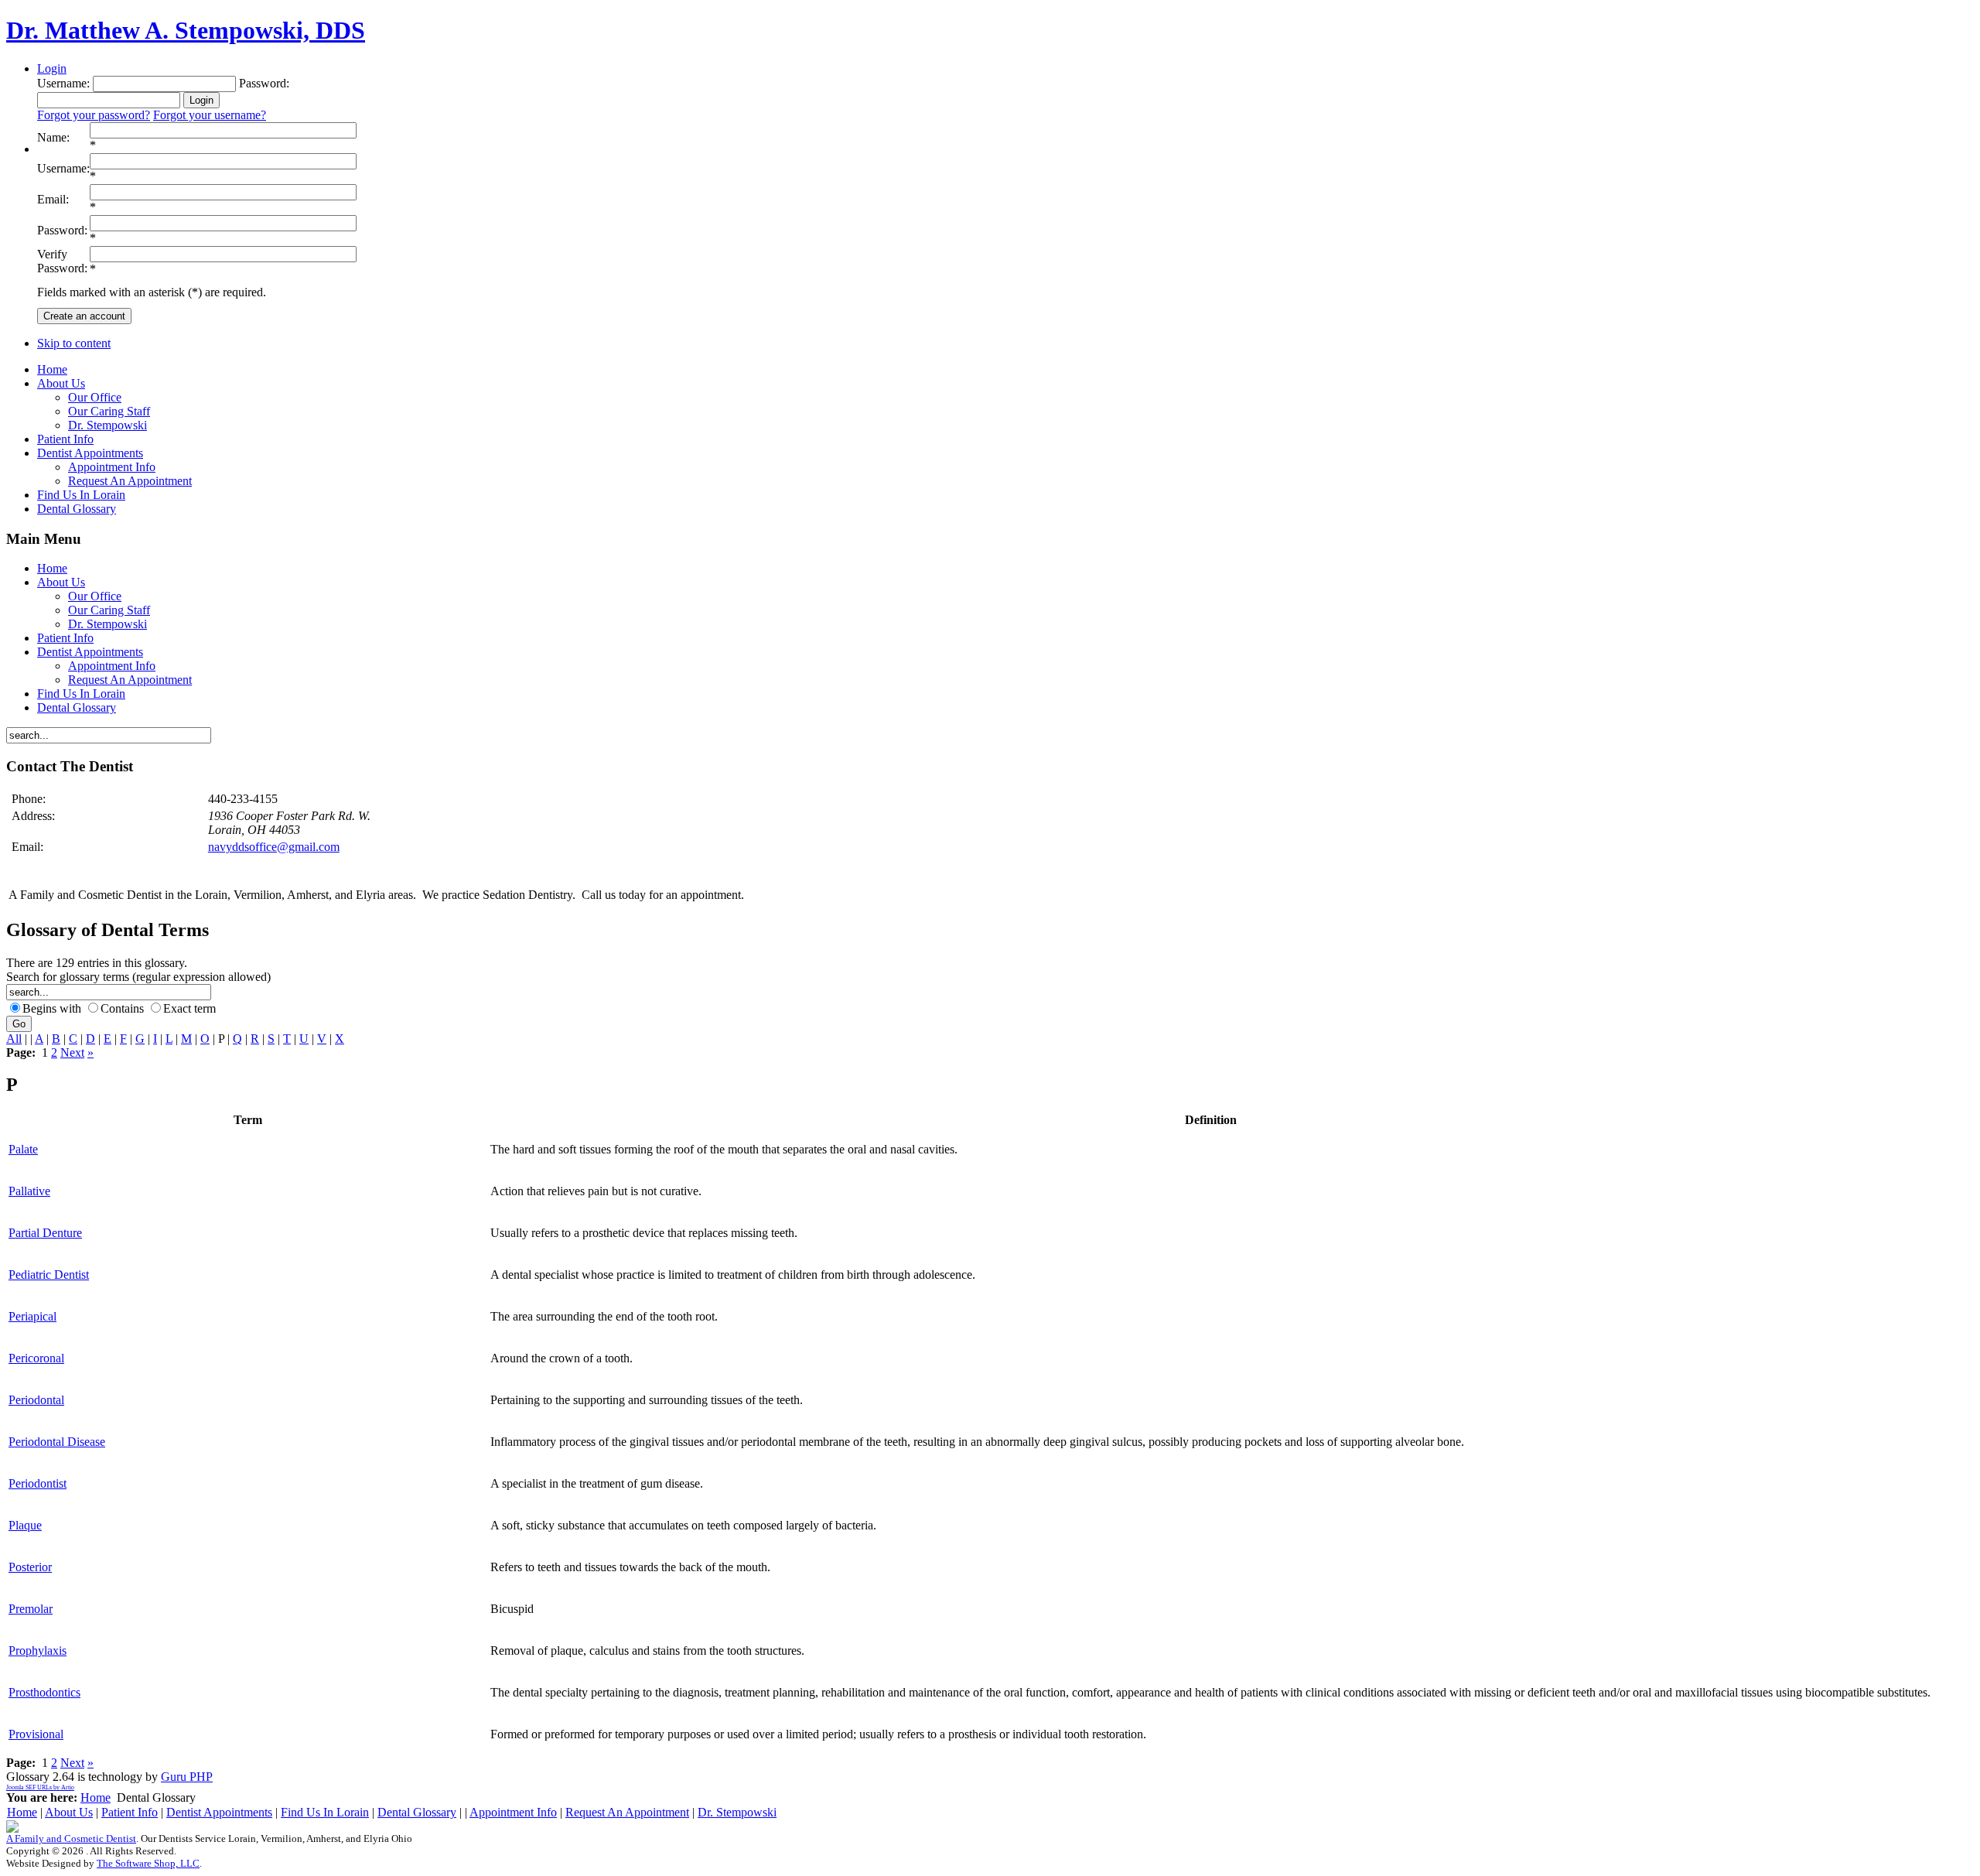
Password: (62, 230)
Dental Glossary (417, 1812)
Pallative (29, 1191)
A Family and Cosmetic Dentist (71, 1838)
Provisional (36, 1734)
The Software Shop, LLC (148, 1863)
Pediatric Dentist (49, 1275)
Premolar (31, 1609)
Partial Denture (45, 1233)
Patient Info (130, 1812)
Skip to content (74, 343)
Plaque (25, 1525)
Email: (53, 199)
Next (72, 1052)
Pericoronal (36, 1358)
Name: (53, 137)
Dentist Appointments (219, 1812)
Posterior (30, 1567)
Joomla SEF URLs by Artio (40, 1787)
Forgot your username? (210, 115)
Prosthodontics (44, 1692)
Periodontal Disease (57, 1442)
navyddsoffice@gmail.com (274, 847)
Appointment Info (513, 1812)
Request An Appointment (627, 1812)
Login (52, 68)
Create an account (84, 316)
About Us (69, 1812)
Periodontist (38, 1483)
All (14, 1039)
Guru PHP (187, 1777)
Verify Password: (62, 261)
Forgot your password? (94, 115)
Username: (63, 168)
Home (96, 1797)
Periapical (32, 1316)
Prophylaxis (38, 1650)
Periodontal (36, 1400)
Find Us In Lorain (325, 1812)
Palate (23, 1149)
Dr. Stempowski (737, 1812)
